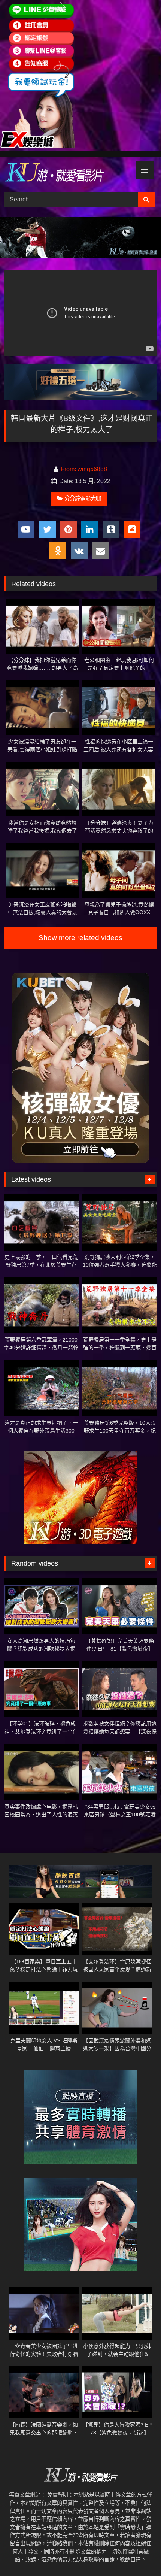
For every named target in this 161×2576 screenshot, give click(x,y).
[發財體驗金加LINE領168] (37, 146)
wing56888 (92, 469)
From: (68, 469)
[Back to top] (138, 2554)
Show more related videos (80, 938)
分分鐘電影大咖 (83, 498)
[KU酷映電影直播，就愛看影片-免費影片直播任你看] (66, 173)
